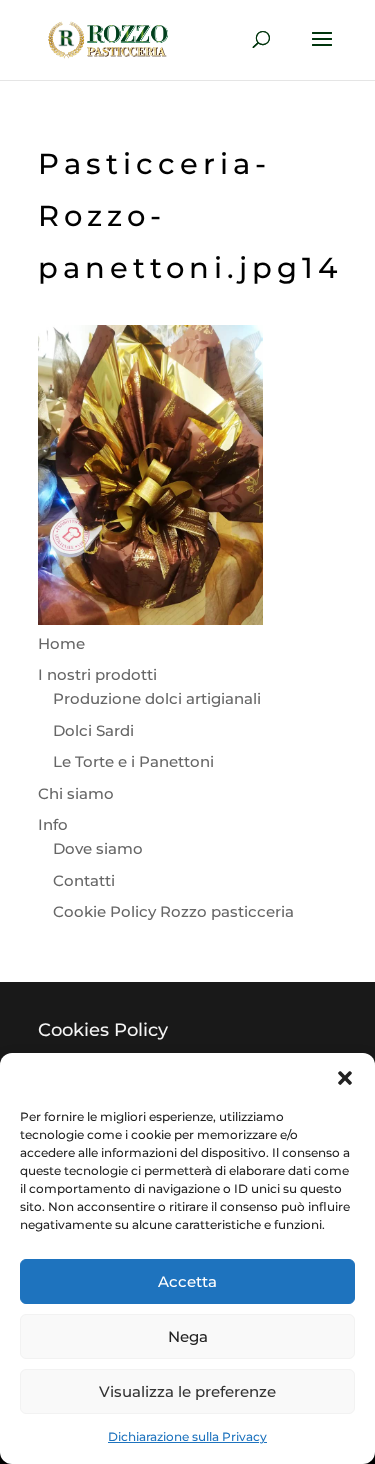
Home (61, 643)
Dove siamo (98, 848)
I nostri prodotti (97, 674)
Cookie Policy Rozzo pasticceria (173, 911)
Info (53, 824)
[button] (345, 1078)
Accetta (187, 1281)
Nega (188, 1336)
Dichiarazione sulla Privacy (187, 1436)
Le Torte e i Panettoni (133, 761)
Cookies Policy (103, 1030)
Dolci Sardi (93, 730)
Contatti (84, 880)
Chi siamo (76, 793)
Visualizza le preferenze (187, 1391)
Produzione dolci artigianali (157, 698)
